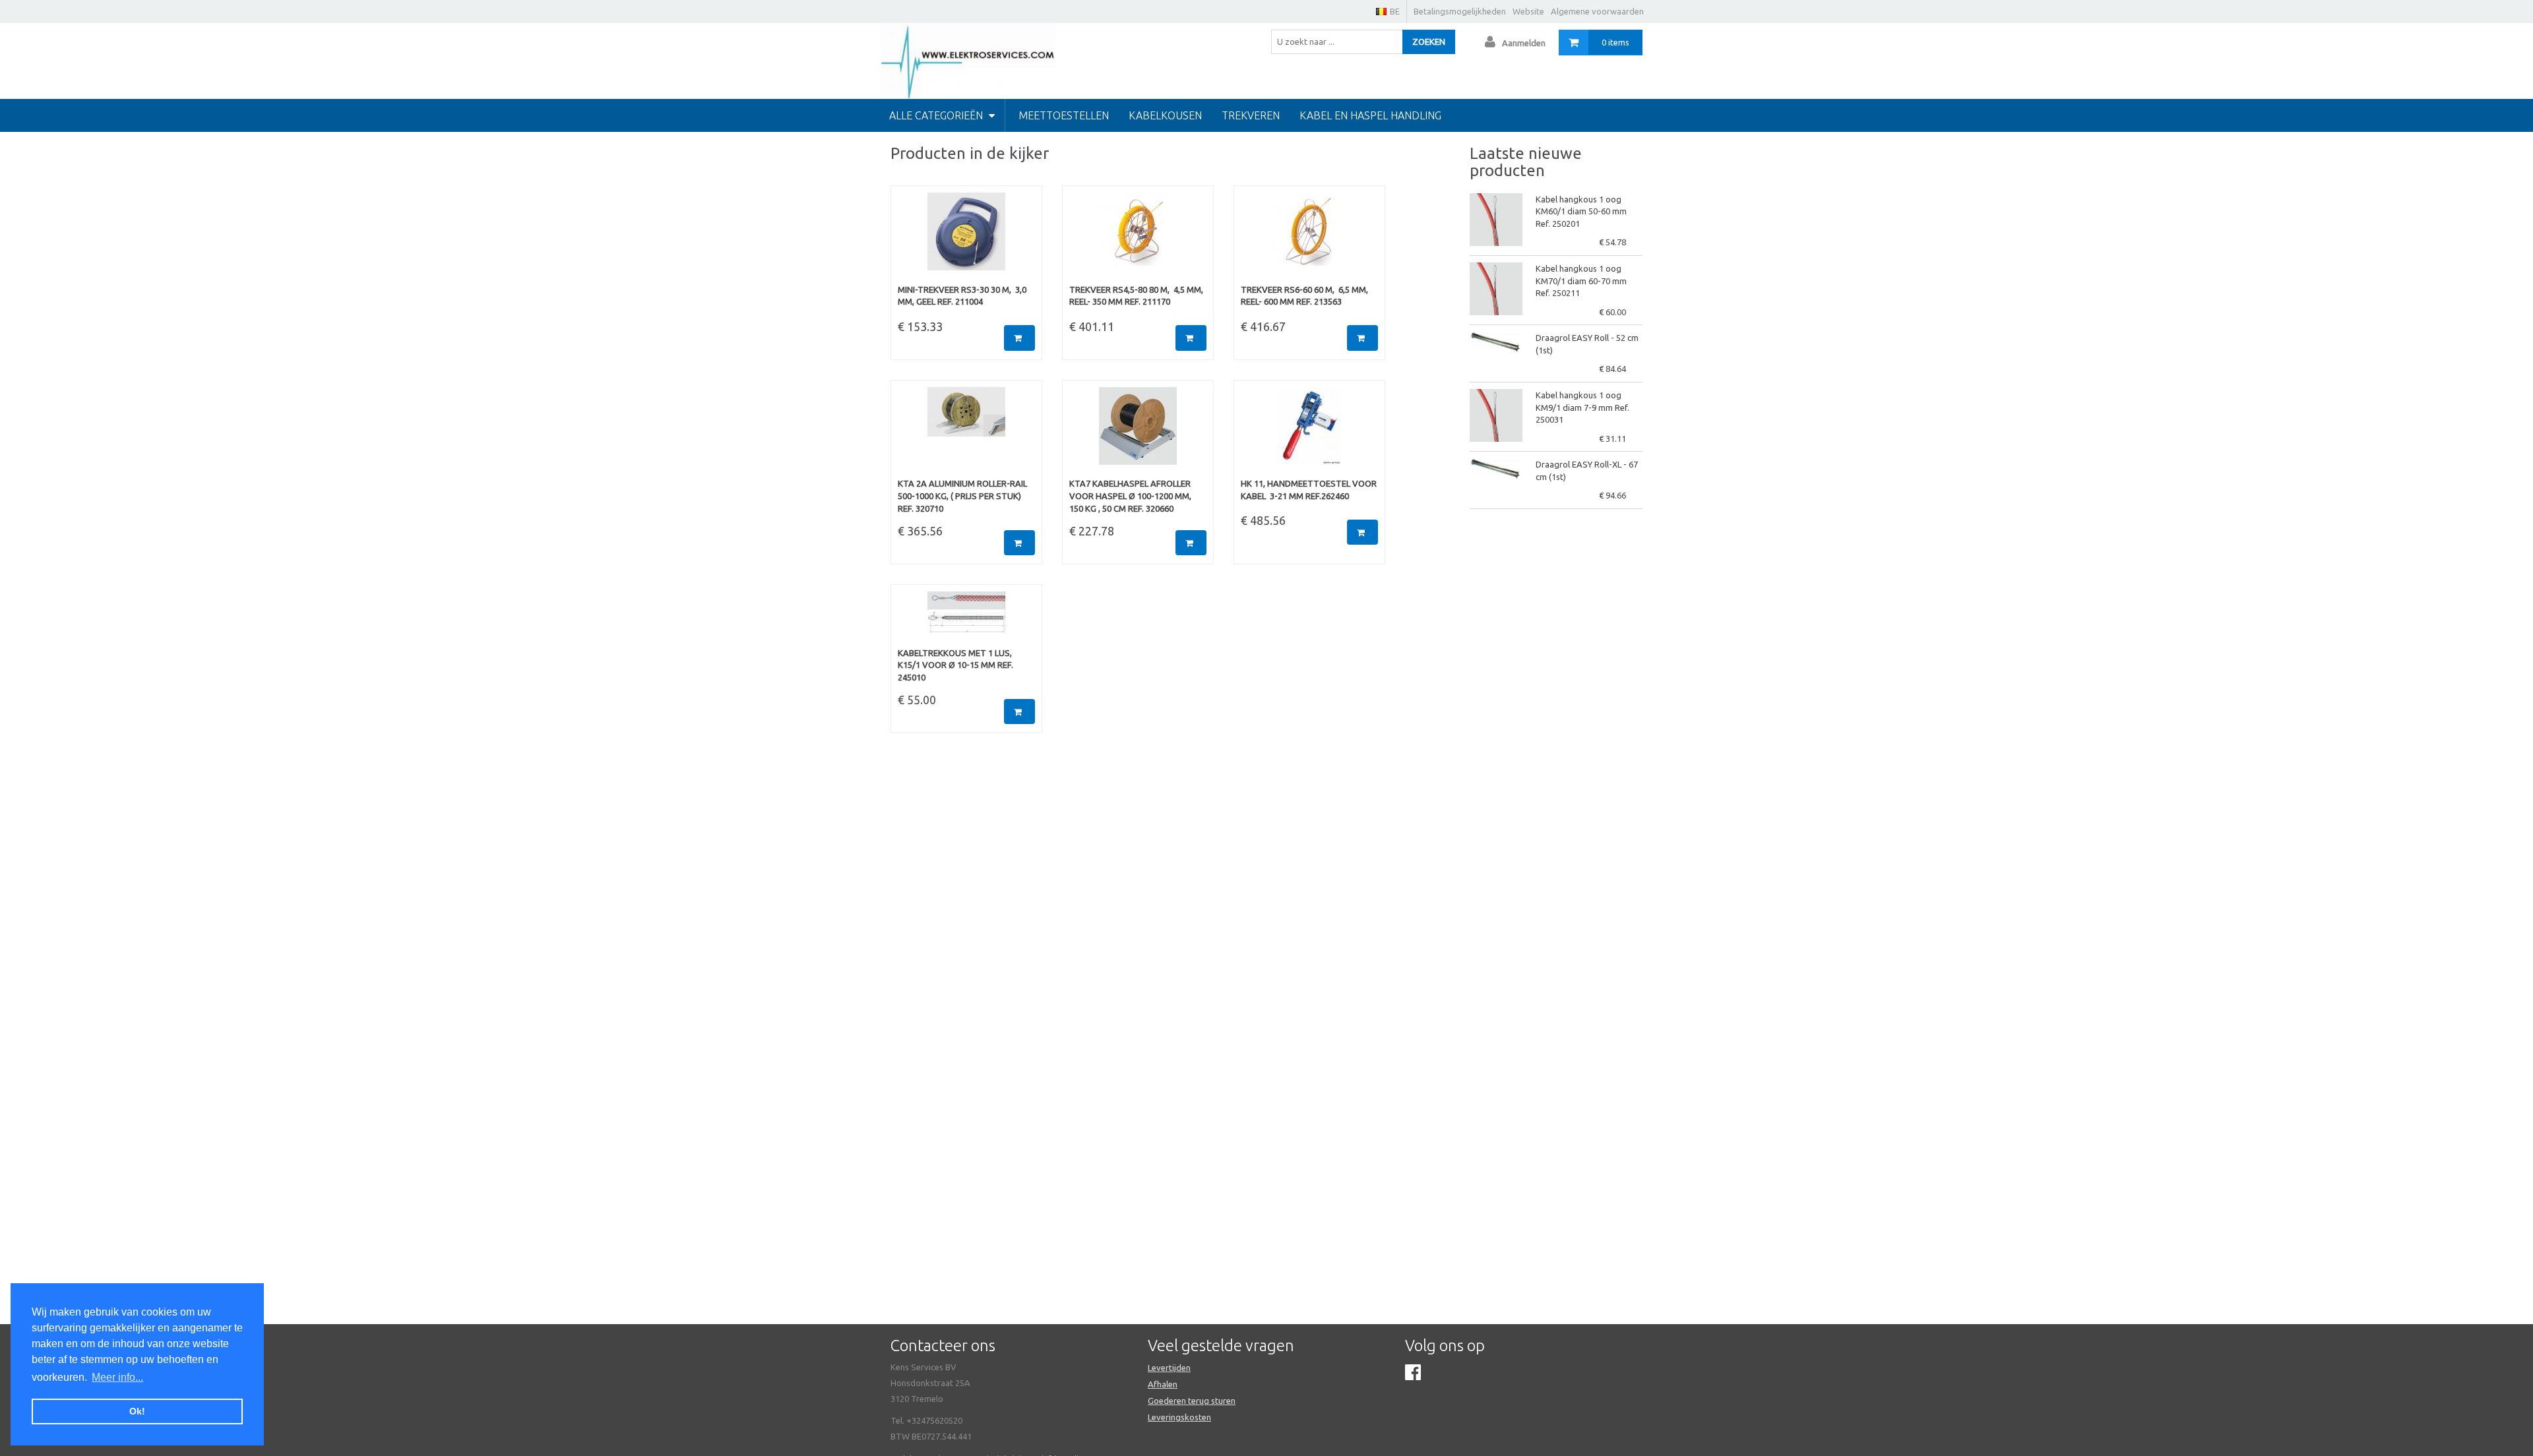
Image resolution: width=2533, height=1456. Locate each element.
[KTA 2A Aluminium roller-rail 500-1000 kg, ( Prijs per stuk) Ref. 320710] (966, 433)
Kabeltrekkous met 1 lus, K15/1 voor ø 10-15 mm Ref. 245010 (955, 665)
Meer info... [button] (117, 1377)
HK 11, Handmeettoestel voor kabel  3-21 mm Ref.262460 (1309, 490)
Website (1528, 11)
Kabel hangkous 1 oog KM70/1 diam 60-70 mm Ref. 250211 (1581, 281)
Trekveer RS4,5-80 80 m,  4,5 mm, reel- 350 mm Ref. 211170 (1136, 296)
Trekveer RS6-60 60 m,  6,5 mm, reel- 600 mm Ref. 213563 (1304, 296)
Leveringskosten (1179, 1417)
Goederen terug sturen (1192, 1401)
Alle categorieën (937, 115)
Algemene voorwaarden (1597, 11)
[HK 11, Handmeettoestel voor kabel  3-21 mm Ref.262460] (1309, 433)
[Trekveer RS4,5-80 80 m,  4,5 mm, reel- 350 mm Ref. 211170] (1138, 238)
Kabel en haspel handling (1370, 115)
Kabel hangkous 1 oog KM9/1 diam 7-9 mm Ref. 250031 (1582, 407)
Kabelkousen (1165, 115)
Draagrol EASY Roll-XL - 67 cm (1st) (1587, 470)
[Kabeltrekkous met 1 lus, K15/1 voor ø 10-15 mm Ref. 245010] (966, 619)
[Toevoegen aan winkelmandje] (1019, 338)
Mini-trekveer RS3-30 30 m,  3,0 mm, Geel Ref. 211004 (962, 296)
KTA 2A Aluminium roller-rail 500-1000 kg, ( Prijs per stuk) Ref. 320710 (962, 496)
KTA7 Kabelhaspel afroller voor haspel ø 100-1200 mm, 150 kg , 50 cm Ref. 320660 (1130, 496)
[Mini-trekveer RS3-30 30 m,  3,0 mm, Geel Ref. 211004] (966, 238)
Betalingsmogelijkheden (1460, 11)
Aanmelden (1524, 43)
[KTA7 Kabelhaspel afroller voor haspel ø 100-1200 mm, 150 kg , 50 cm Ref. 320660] (1138, 433)
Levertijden (1169, 1368)
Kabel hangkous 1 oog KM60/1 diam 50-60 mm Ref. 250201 (1581, 211)
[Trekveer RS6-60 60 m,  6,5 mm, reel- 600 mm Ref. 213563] (1309, 238)
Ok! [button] (137, 1411)
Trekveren (1251, 115)
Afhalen (1163, 1384)
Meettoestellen (1064, 115)
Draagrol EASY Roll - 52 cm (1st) (1587, 344)
